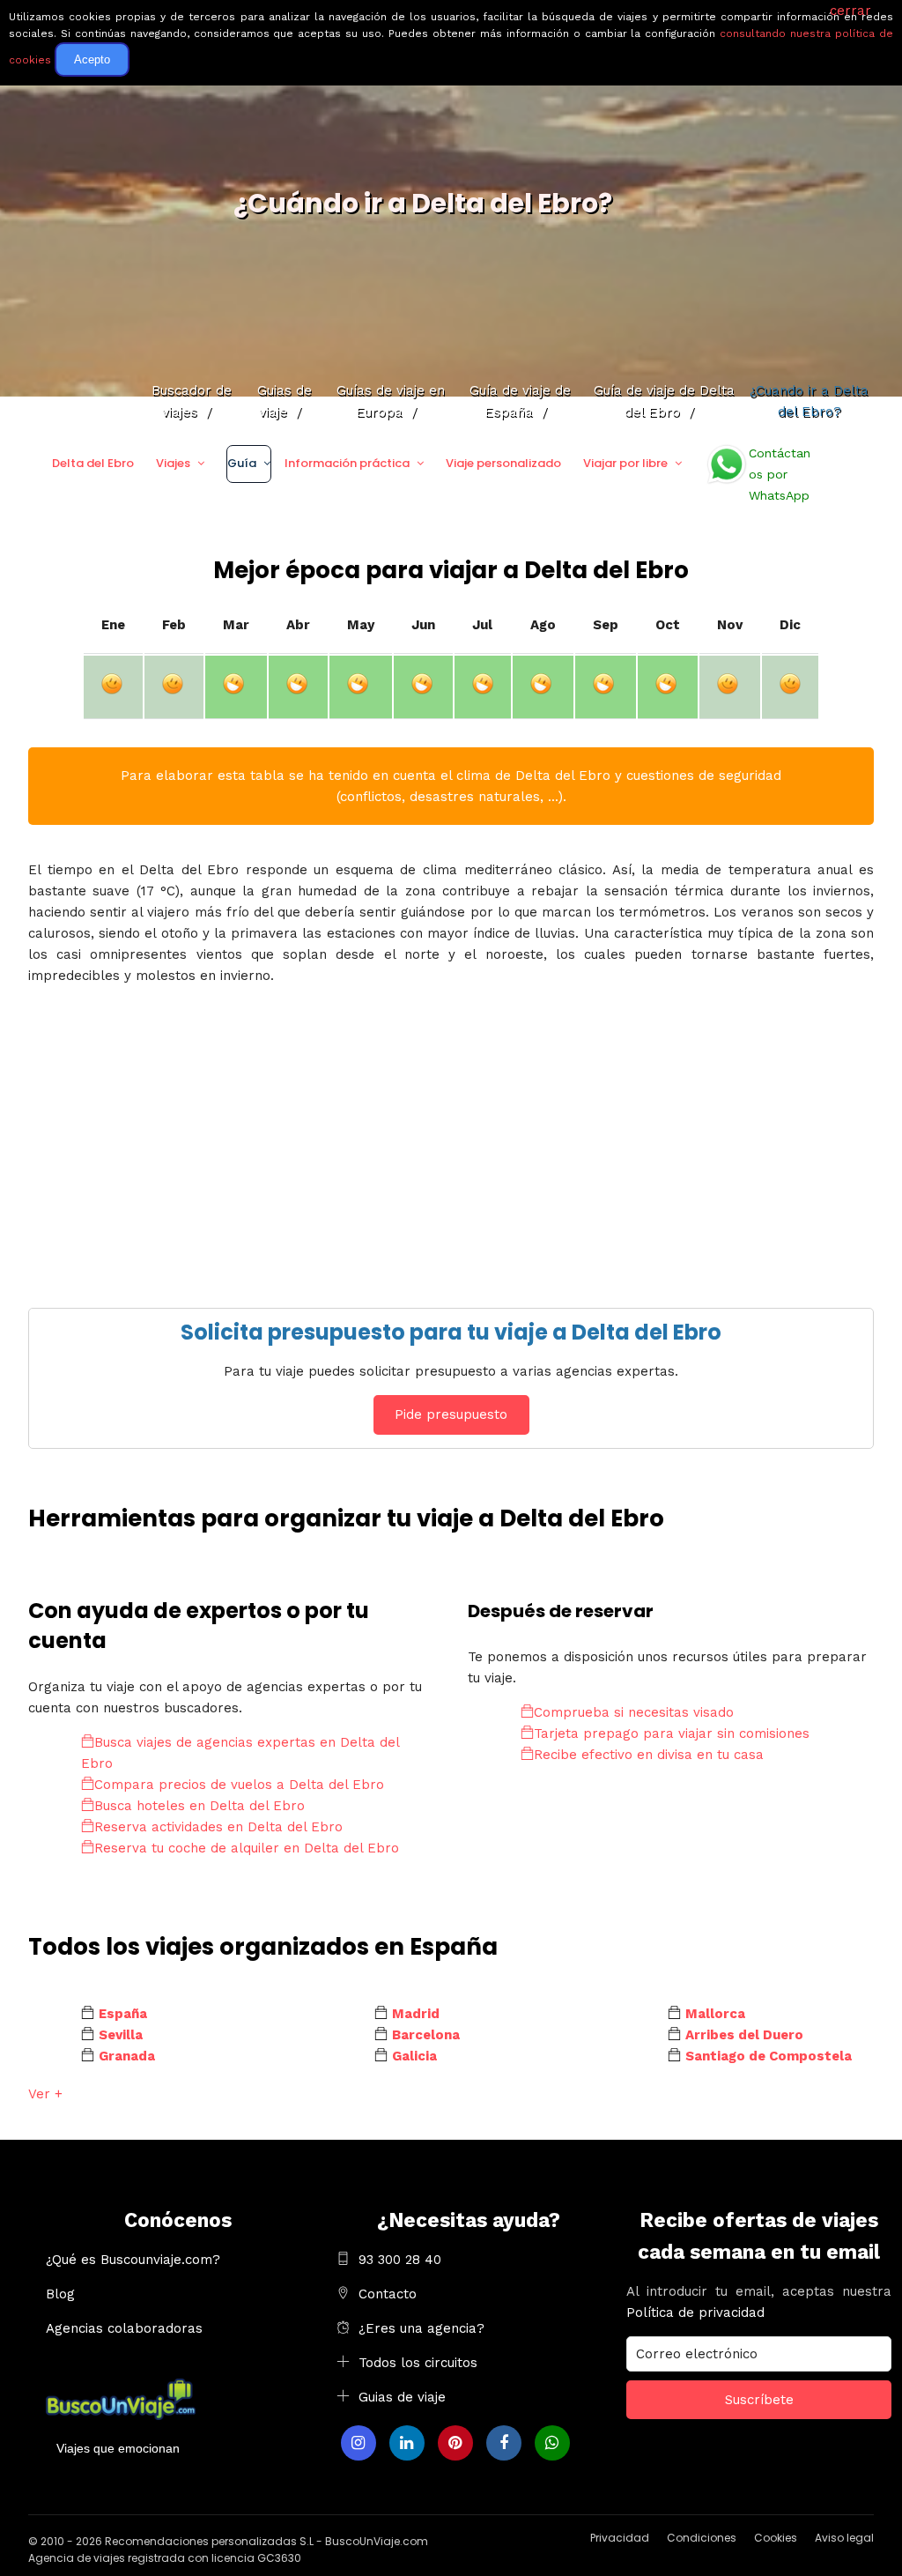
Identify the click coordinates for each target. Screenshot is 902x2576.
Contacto (388, 2294)
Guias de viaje (402, 2397)
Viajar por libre (625, 463)
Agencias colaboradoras (124, 2328)
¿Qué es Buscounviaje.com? (133, 2260)
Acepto (92, 59)
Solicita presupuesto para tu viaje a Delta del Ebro (451, 1332)
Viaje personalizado (503, 463)
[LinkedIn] (407, 2443)
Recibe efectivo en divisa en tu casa (649, 1755)
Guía (242, 463)
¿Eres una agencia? (421, 2328)
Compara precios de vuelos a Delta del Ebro (239, 1785)
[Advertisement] (451, 1140)
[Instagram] (359, 2443)
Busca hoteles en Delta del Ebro (200, 1806)
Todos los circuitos (418, 2363)
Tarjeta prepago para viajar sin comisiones (672, 1733)
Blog (60, 2294)
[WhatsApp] (552, 2443)
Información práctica (347, 463)
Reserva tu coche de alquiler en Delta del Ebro (247, 1848)
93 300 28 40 (400, 2260)
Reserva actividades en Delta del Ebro (218, 1827)
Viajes (173, 463)
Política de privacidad (695, 2312)
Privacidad (620, 2538)
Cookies (776, 2538)
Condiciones (702, 2538)
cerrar (850, 11)
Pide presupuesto (451, 1414)
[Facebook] (504, 2443)
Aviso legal (844, 2538)
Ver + (45, 2094)
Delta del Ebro (93, 463)
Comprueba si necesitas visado (634, 1712)
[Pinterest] (455, 2443)
